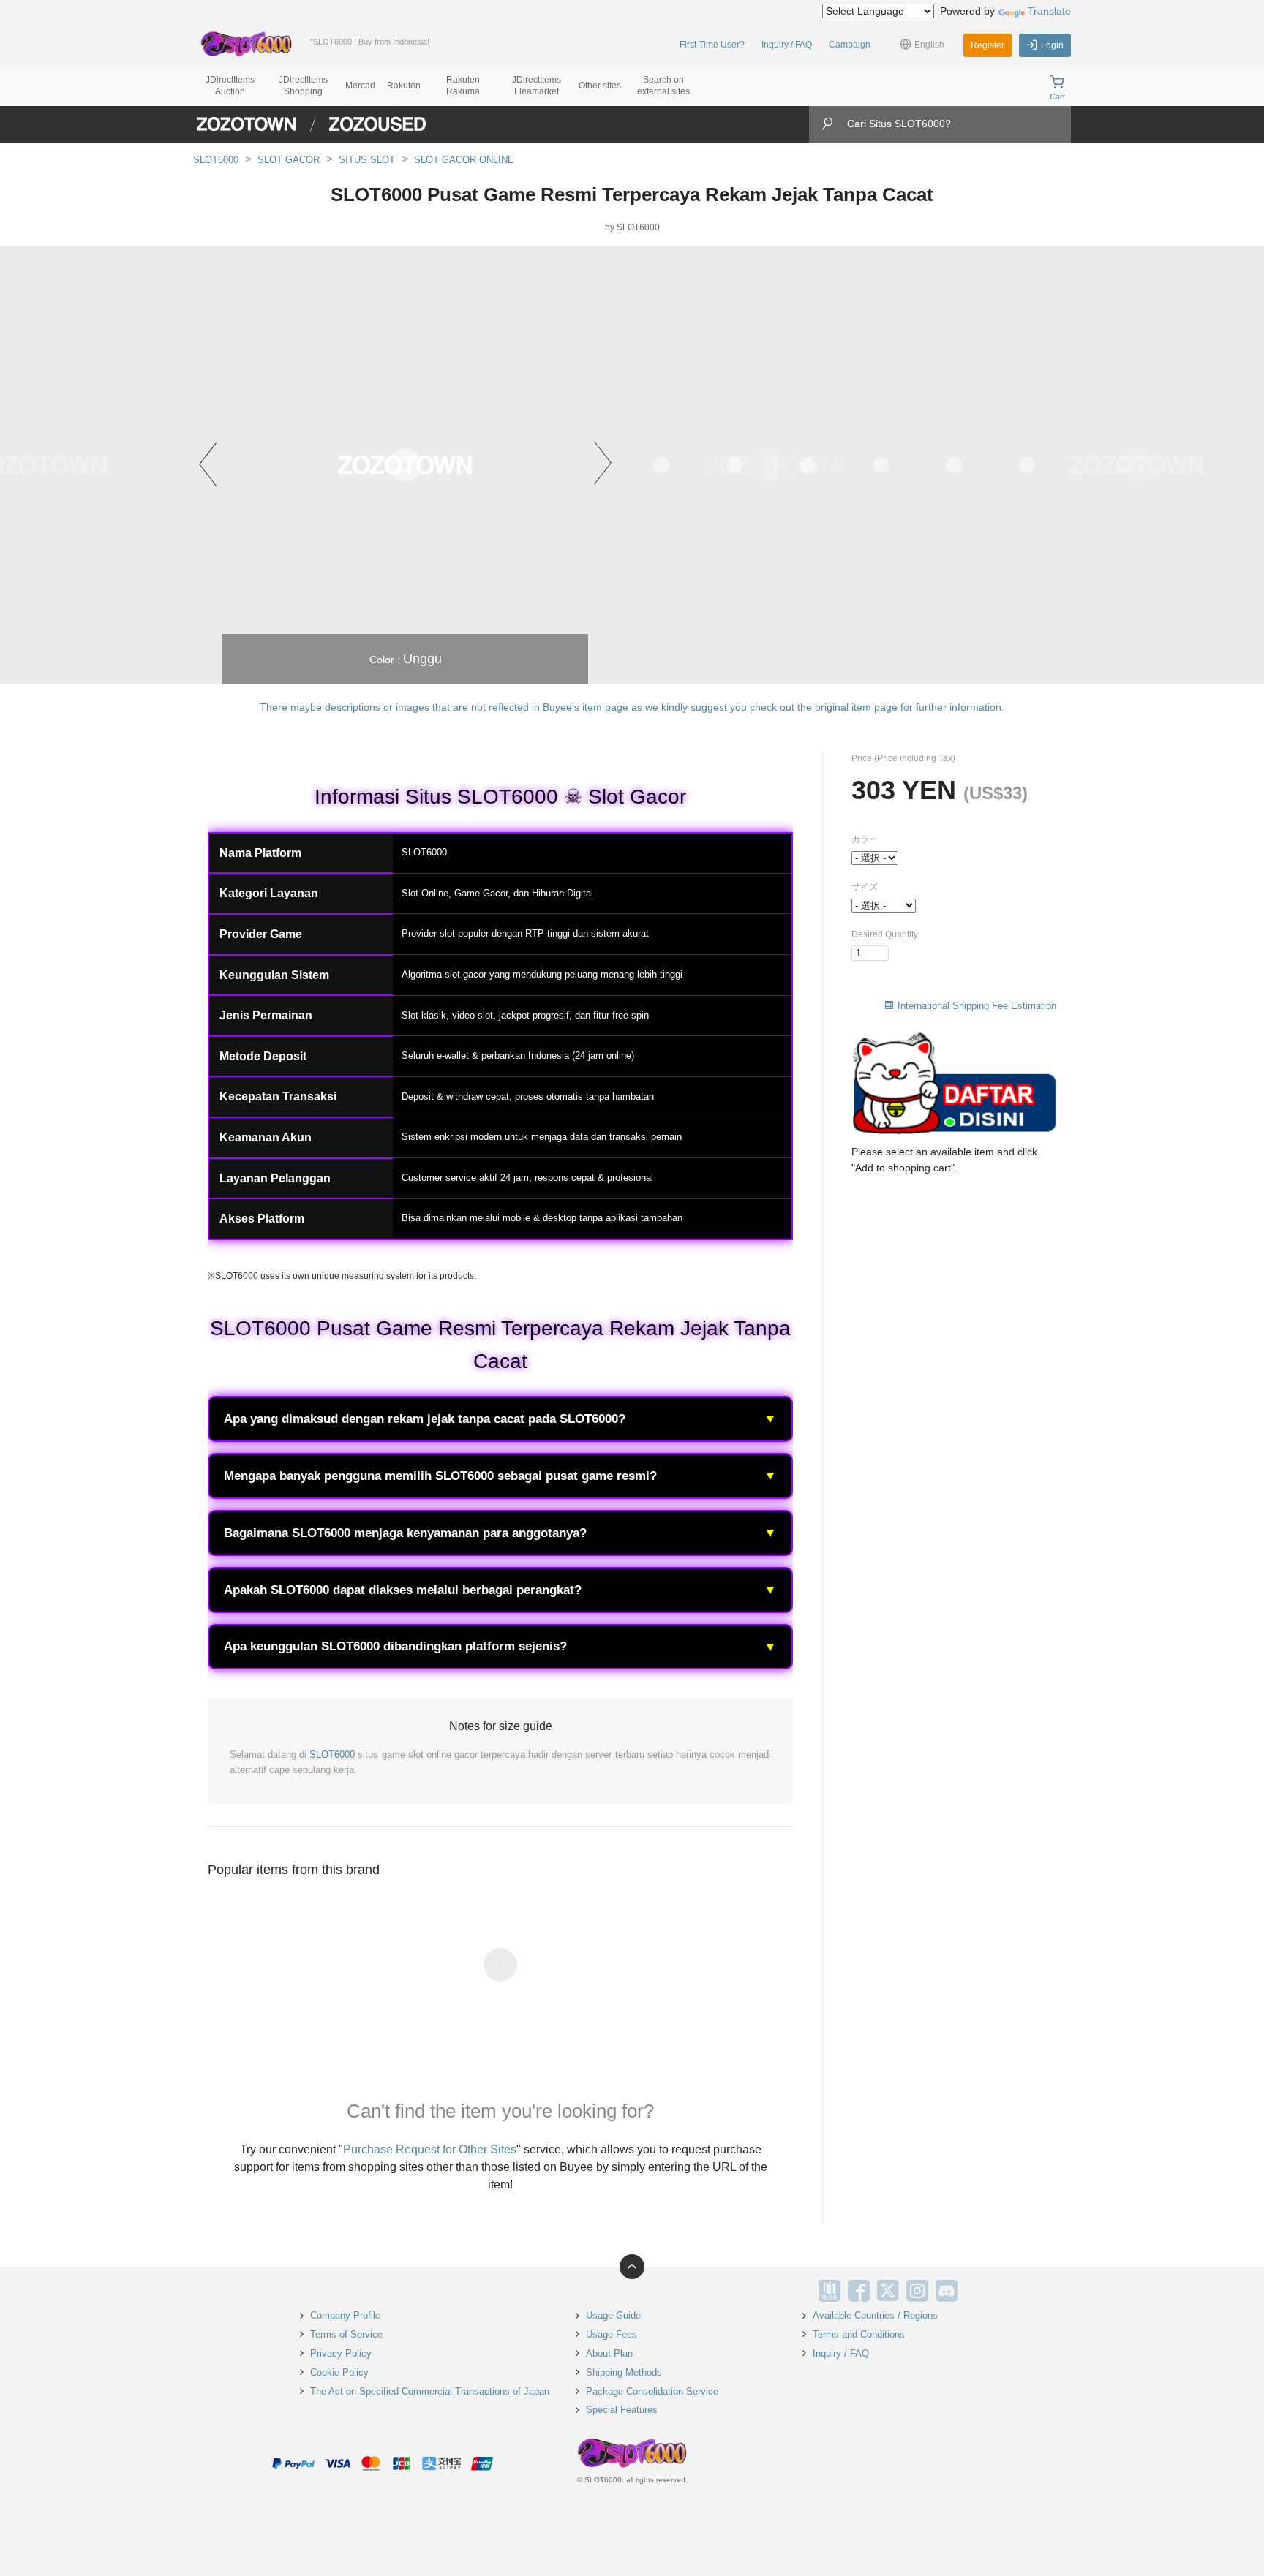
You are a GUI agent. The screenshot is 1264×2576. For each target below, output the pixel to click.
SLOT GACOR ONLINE (464, 160)
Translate (1049, 11)
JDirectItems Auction (230, 86)
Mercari (360, 86)
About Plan (609, 2353)
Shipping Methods (624, 2372)
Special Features (622, 2410)
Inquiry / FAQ (787, 45)
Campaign (850, 45)
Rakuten (404, 86)
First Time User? (712, 45)
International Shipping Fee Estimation (977, 1006)
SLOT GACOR (289, 160)
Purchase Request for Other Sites (430, 2149)
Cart (1057, 97)
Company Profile (345, 2315)
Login (1052, 45)
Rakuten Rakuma (463, 86)
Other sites (600, 86)
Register (987, 45)
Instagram (917, 2291)
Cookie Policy (339, 2372)
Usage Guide (613, 2315)
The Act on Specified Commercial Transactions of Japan (430, 2391)
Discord (947, 2291)
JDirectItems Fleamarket (537, 86)
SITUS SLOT (367, 160)
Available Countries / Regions (875, 2315)
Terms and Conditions (859, 2334)
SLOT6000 (216, 160)
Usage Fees (612, 2334)
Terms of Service (346, 2334)
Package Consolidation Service (652, 2391)
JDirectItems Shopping (303, 86)
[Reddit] (976, 2291)
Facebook (859, 2291)
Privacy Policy (341, 2353)
